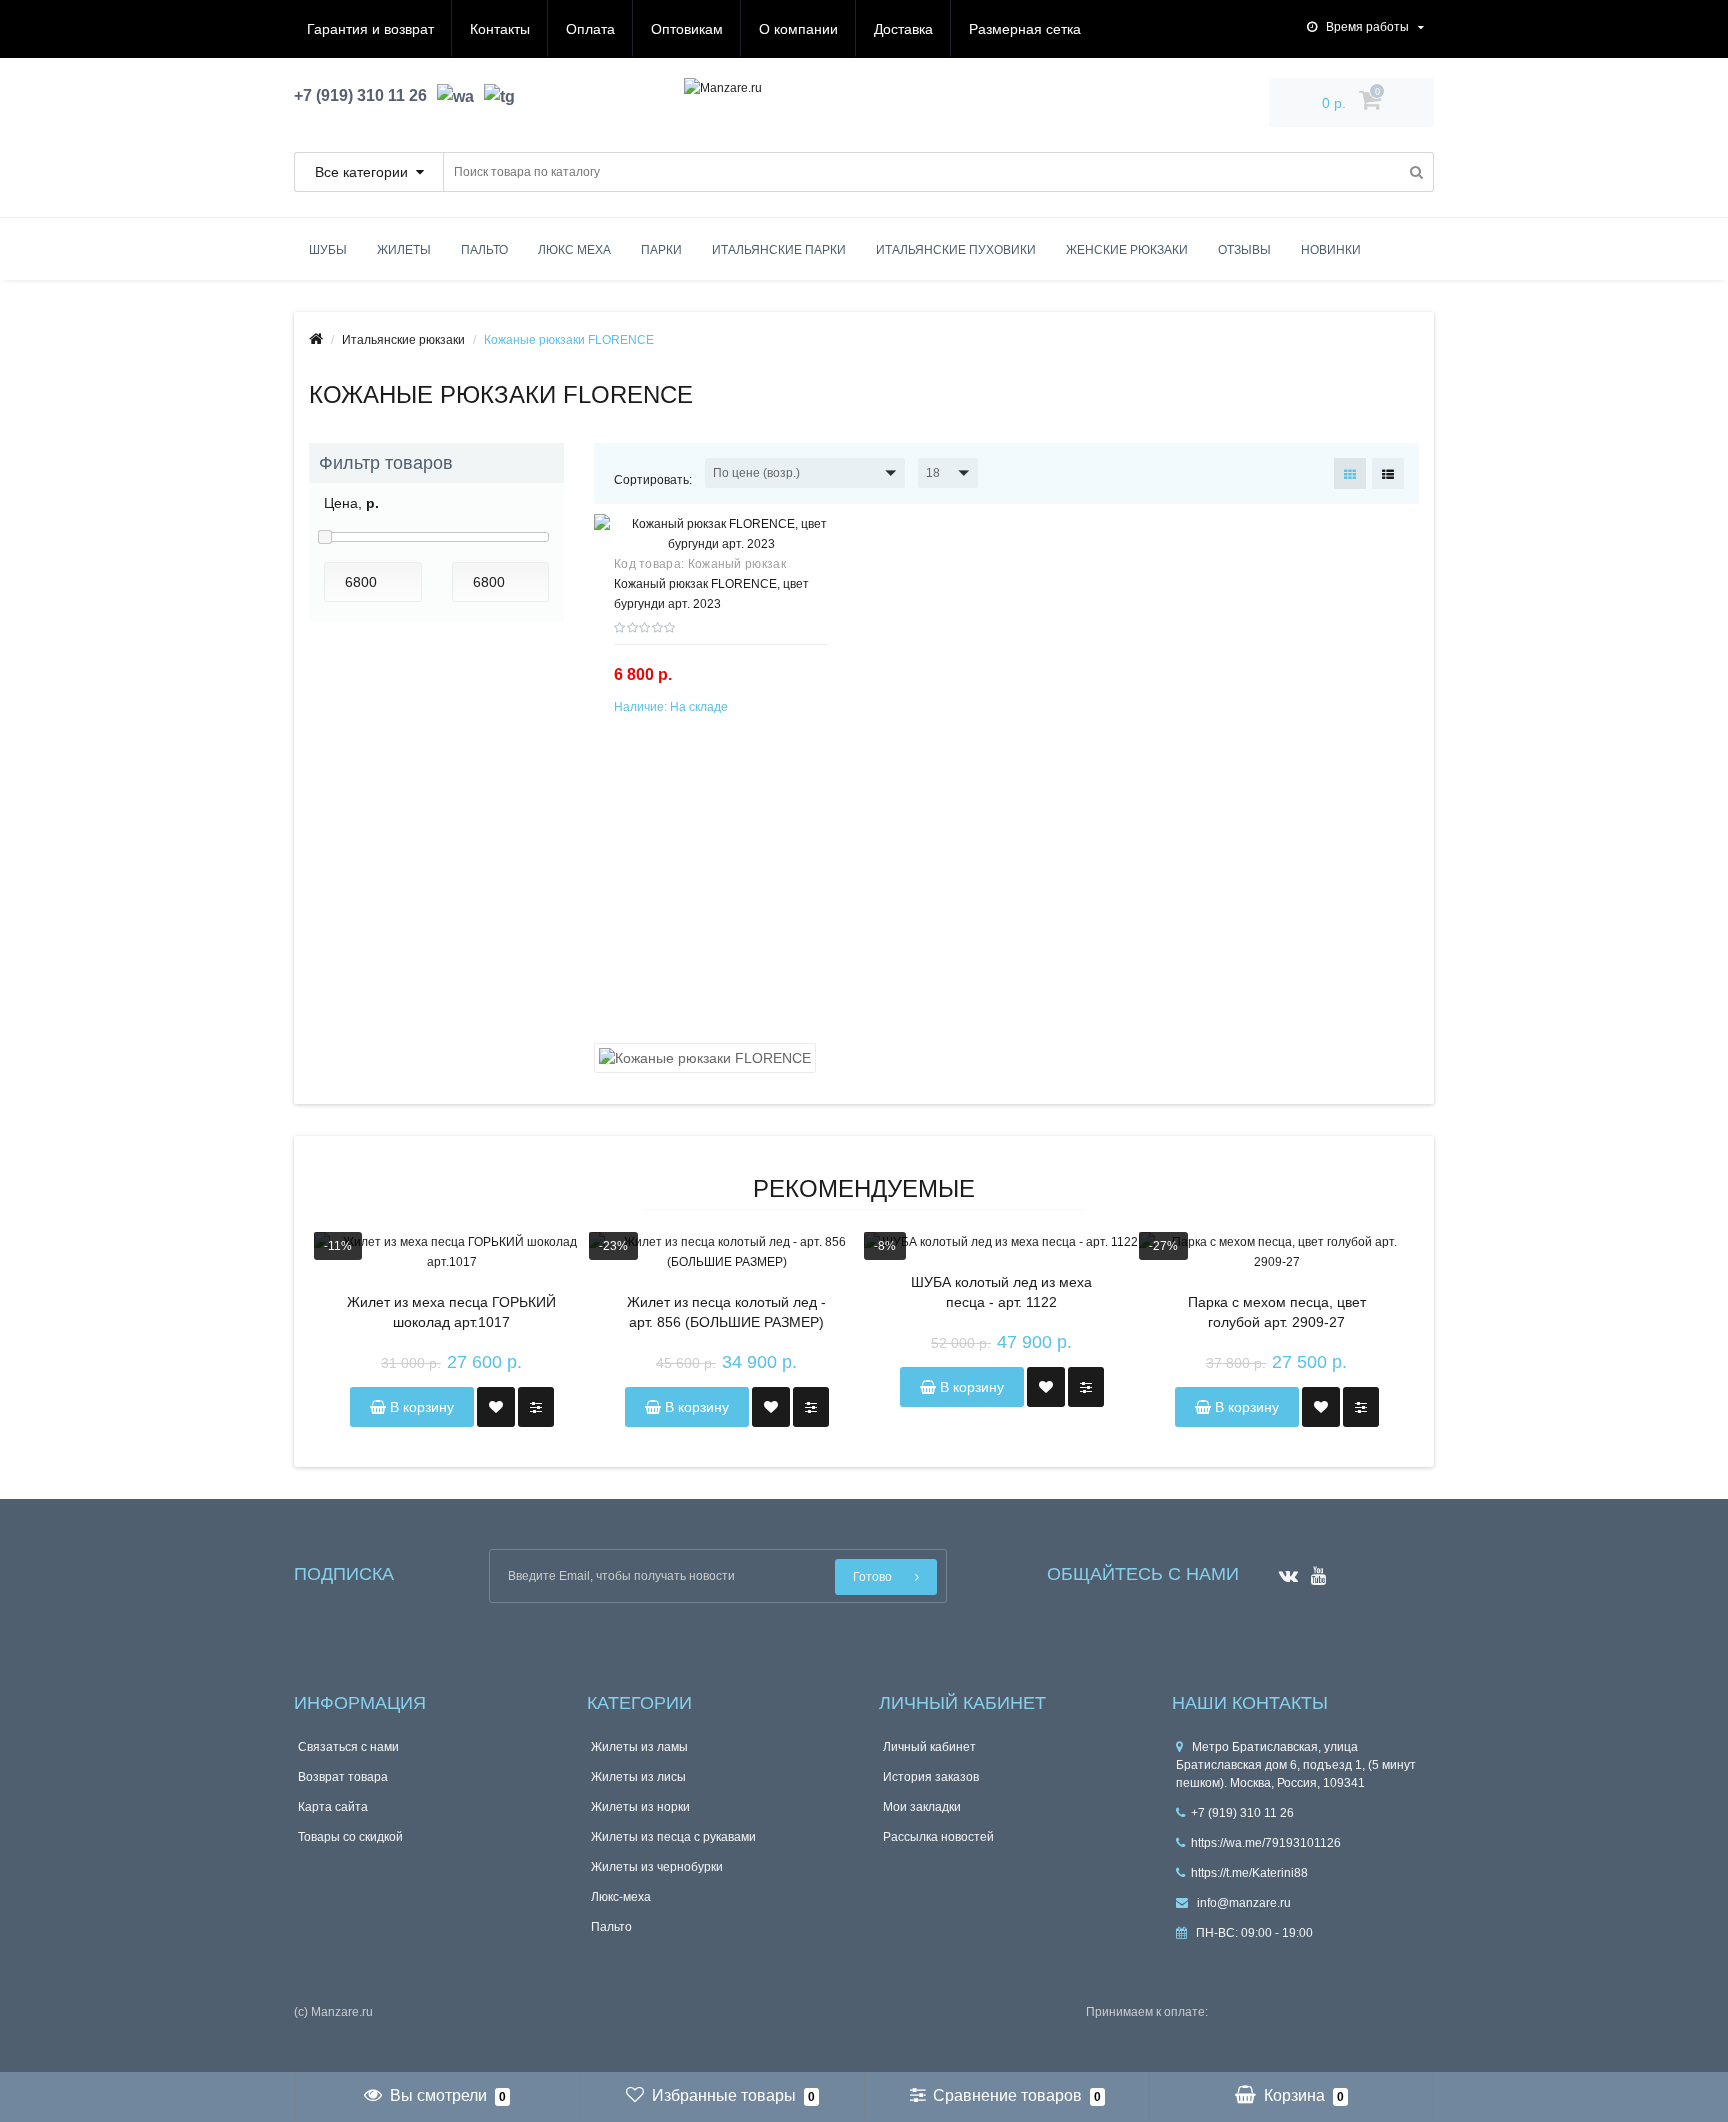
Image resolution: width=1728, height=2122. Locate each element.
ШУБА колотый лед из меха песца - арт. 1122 (1001, 1292)
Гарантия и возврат (370, 29)
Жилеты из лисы (638, 1777)
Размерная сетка (1025, 29)
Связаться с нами (348, 1747)
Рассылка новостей (938, 1837)
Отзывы (1244, 250)
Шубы (328, 250)
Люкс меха (574, 250)
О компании (798, 29)
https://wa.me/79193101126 (1266, 1843)
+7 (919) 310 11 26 (1242, 1813)
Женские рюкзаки (1127, 250)
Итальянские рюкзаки (403, 340)
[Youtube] (1313, 1570)
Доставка (903, 29)
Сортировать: (653, 480)
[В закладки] (496, 1407)
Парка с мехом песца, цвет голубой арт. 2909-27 (1277, 1312)
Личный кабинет (929, 1747)
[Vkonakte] (1283, 1570)
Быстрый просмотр (721, 546)
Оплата (590, 29)
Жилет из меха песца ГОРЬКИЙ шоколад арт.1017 (451, 1312)
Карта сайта (333, 1807)
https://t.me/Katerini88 (1249, 1873)
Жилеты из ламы (639, 1747)
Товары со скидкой (350, 1837)
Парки (661, 250)
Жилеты (404, 250)
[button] (805, 473)
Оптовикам (687, 29)
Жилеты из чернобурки (657, 1867)
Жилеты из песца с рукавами (673, 1837)
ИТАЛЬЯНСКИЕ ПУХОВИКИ (956, 250)
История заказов (931, 1777)
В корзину (420, 1407)
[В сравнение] (536, 1407)
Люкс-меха (621, 1897)
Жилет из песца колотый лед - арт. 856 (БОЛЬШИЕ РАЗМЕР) (726, 1312)
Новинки (1331, 250)
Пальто (484, 250)
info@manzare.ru (1242, 1903)
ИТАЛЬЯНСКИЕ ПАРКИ (779, 250)
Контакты (500, 29)
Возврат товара (343, 1777)
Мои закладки (922, 1807)
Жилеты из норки (640, 1807)
